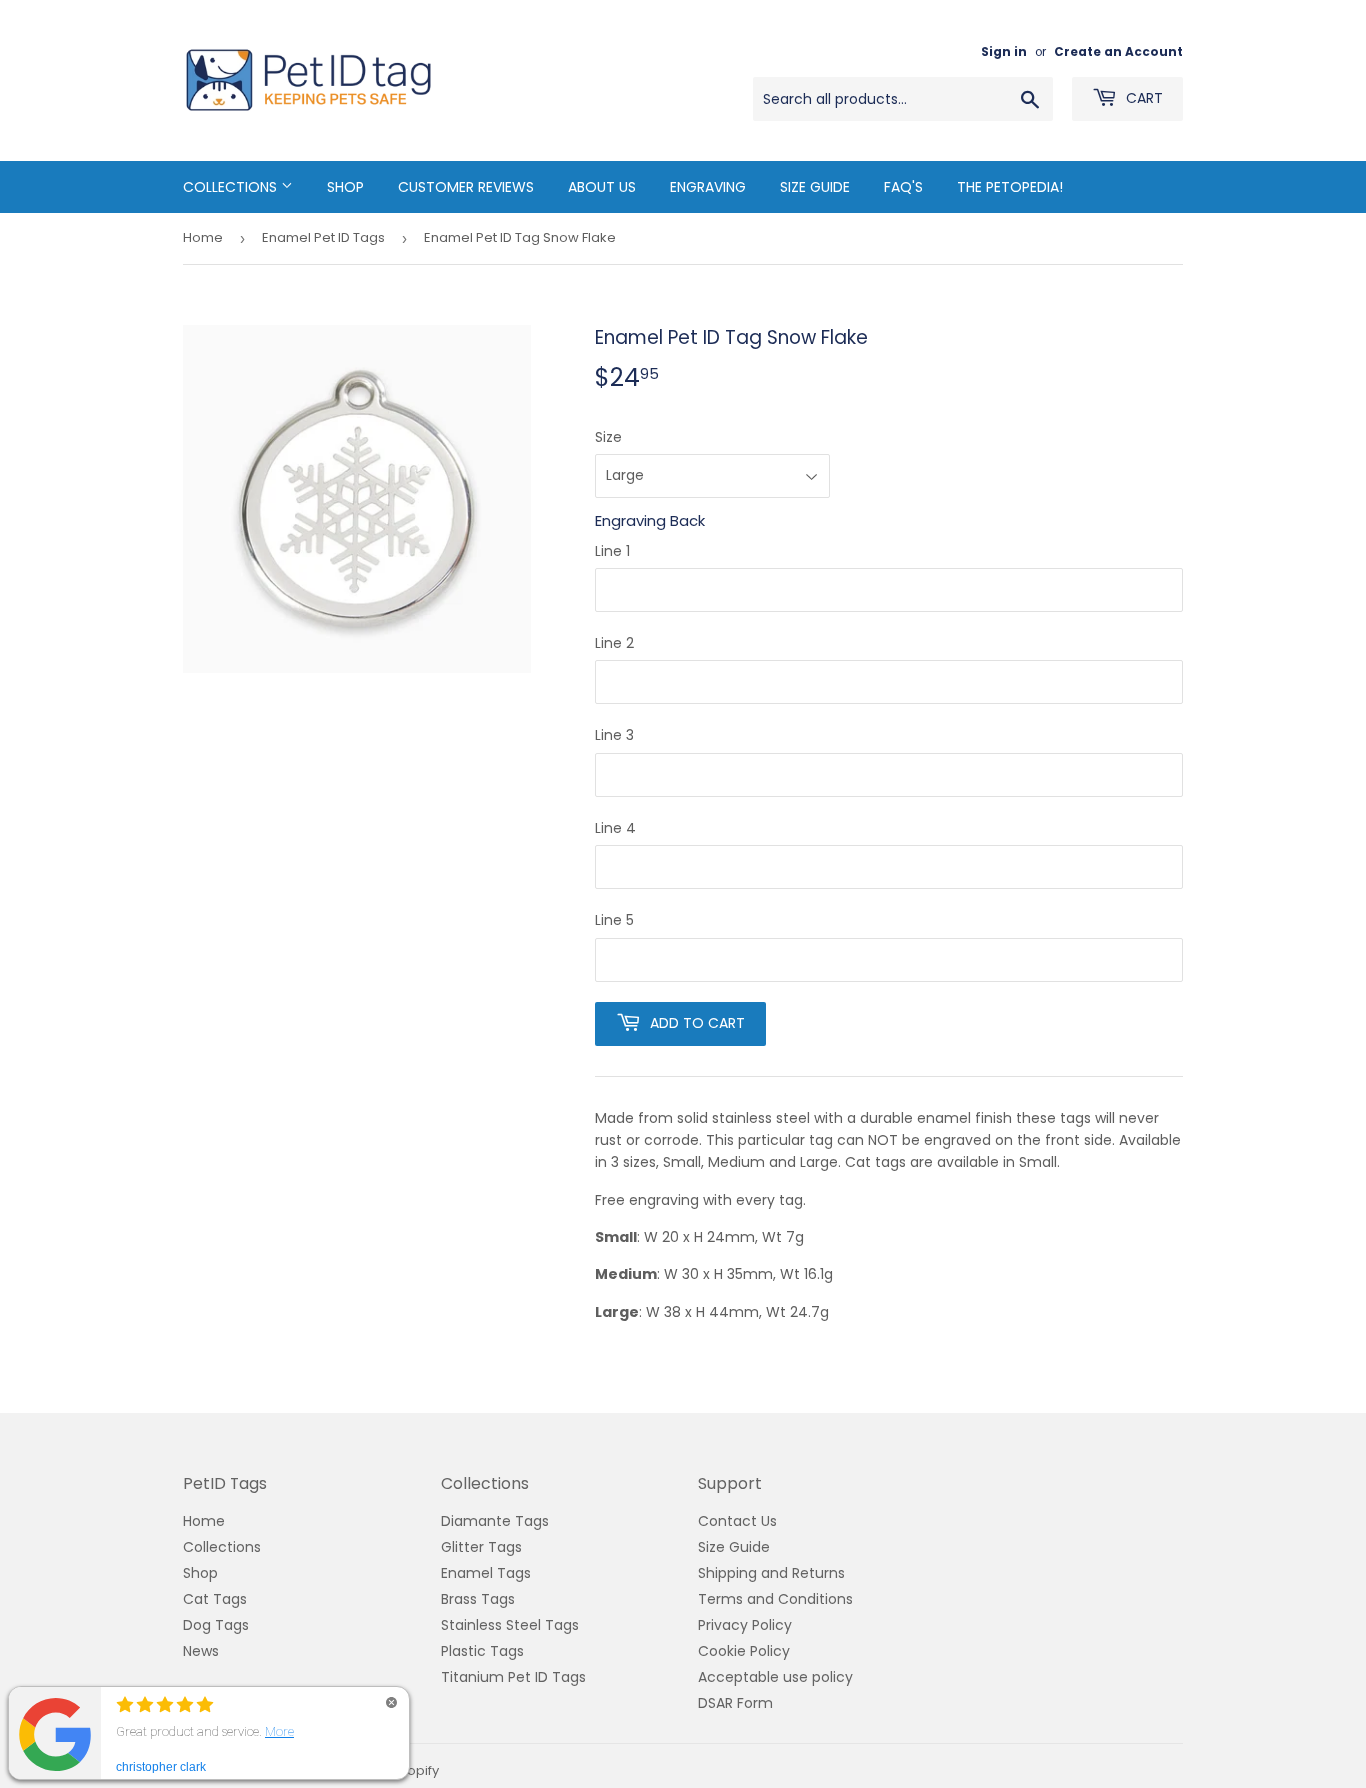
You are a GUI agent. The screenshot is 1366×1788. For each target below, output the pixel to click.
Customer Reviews (466, 187)
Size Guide (815, 187)
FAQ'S (903, 187)
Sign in (1004, 52)
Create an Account (1118, 52)
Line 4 (615, 828)
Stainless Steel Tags (510, 1625)
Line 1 (612, 551)
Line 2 (614, 643)
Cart (1142, 98)
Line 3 (614, 735)
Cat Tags (215, 1599)
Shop (345, 187)
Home (203, 237)
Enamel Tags (486, 1573)
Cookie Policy (744, 1651)
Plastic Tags (482, 1651)
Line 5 (614, 920)
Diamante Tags (495, 1521)
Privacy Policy (745, 1625)
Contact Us (737, 1521)
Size (608, 437)
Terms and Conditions (775, 1599)
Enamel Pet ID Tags (323, 237)
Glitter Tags (481, 1547)
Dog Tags (216, 1625)
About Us (602, 187)
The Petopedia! (1010, 187)
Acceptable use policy (775, 1677)
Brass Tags (478, 1599)
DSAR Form (735, 1703)
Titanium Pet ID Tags (513, 1677)
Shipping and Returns (771, 1573)
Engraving (708, 187)
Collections (232, 187)
